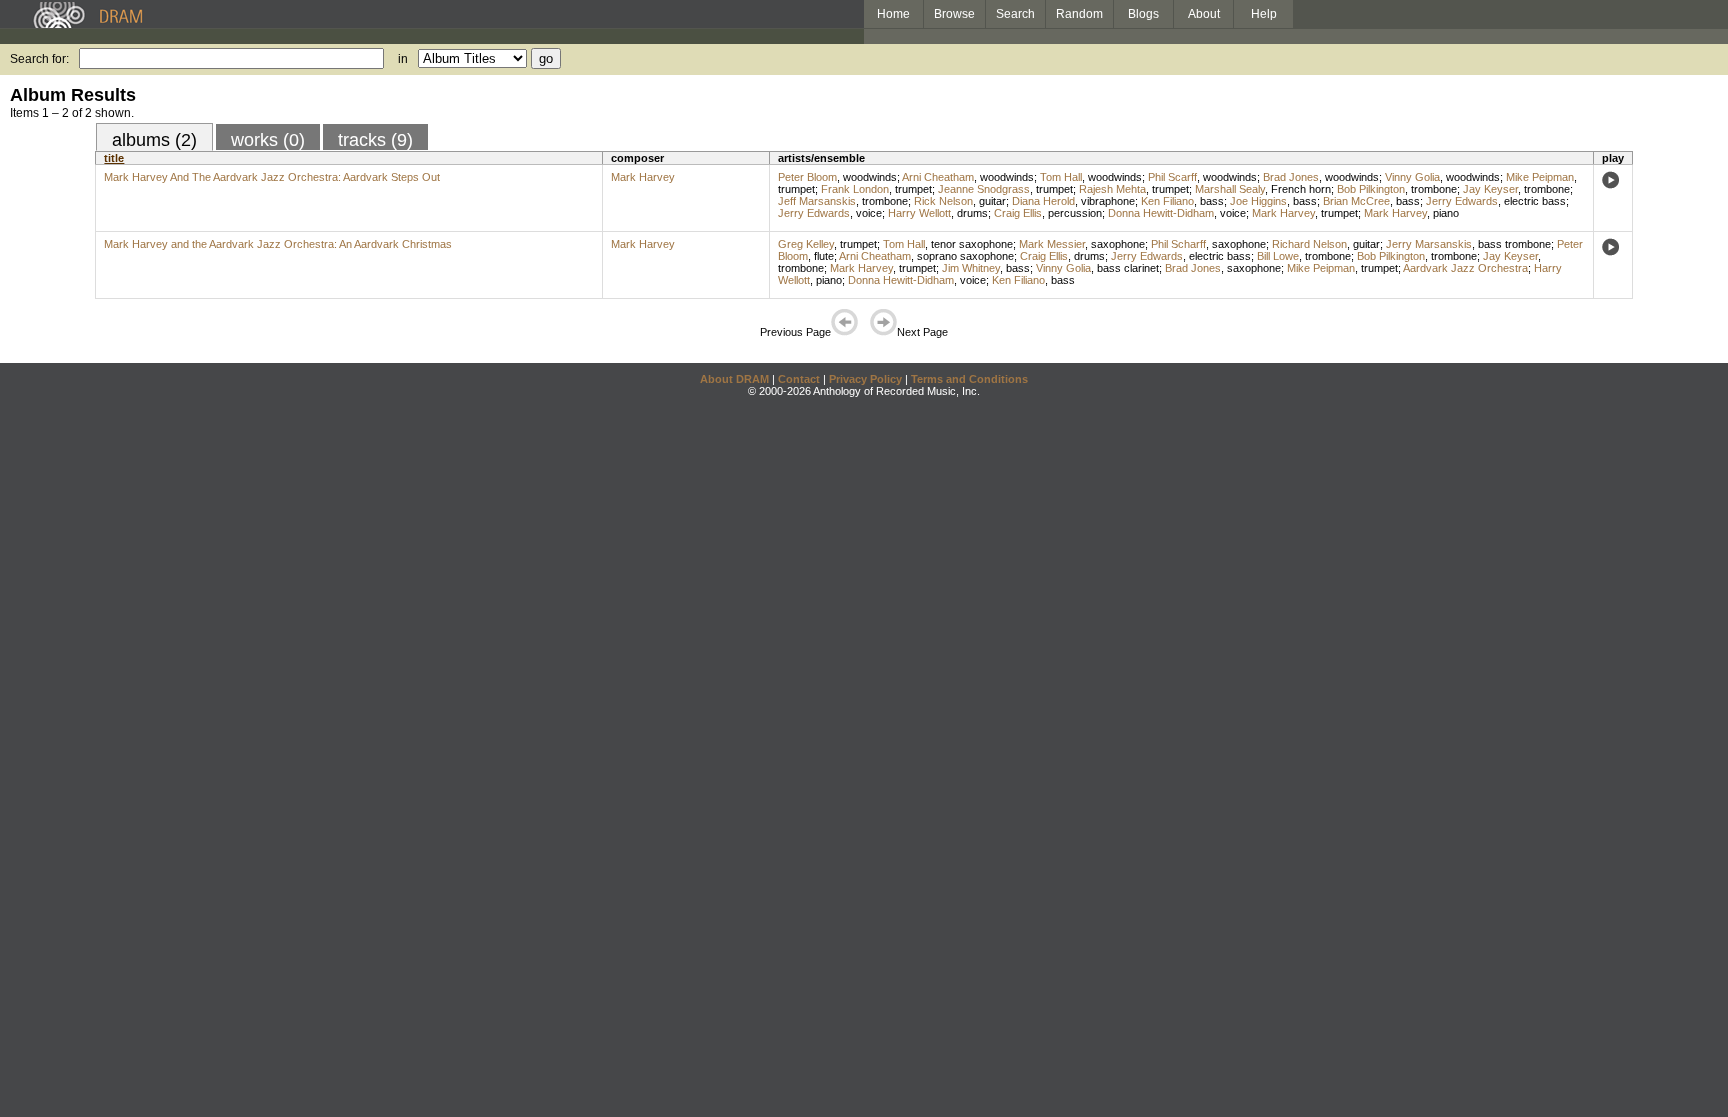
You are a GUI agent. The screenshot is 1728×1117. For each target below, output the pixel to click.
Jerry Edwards (1462, 201)
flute (824, 256)
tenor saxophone (972, 244)
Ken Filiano (1167, 201)
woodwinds (870, 177)
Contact (799, 379)
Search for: (39, 59)
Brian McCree (1356, 201)
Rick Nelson (943, 201)
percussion (1075, 213)
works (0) (268, 140)
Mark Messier (1052, 244)
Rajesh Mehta (1112, 189)
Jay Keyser (1490, 189)
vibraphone (1108, 201)
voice (869, 213)
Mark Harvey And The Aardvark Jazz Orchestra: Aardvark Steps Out (272, 177)
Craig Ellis (1018, 213)
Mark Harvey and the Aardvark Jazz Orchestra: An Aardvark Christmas (278, 244)
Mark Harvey (643, 177)
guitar (992, 201)
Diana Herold (1043, 201)
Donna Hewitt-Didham (1161, 213)
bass (1212, 201)
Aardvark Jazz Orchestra (1465, 268)
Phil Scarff (1172, 177)
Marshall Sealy (1230, 189)
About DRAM (734, 379)
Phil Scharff (1178, 244)
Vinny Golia (1412, 177)
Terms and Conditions (969, 379)
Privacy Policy (865, 379)
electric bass (1535, 201)
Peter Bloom (807, 177)
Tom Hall (1061, 177)
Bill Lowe (1278, 256)
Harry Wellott (919, 213)
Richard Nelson (1309, 244)
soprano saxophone (965, 256)
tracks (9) (375, 140)
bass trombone (1514, 244)
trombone (1434, 189)
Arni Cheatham (938, 177)
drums (972, 213)
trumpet (796, 189)
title (114, 158)
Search (1015, 14)
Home (893, 14)
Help (1264, 14)
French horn (1301, 189)
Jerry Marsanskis (1429, 244)
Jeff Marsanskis (817, 201)
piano (1446, 213)
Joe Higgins (1258, 201)
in (403, 59)
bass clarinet (1128, 268)
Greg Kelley (806, 244)
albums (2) (154, 140)
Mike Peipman (1540, 177)
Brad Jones (1291, 177)
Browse (954, 14)
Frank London (855, 189)
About (1204, 14)
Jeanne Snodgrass (984, 189)
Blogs (1143, 14)
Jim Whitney (971, 268)
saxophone (1118, 244)
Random (1079, 14)
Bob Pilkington (1371, 189)
